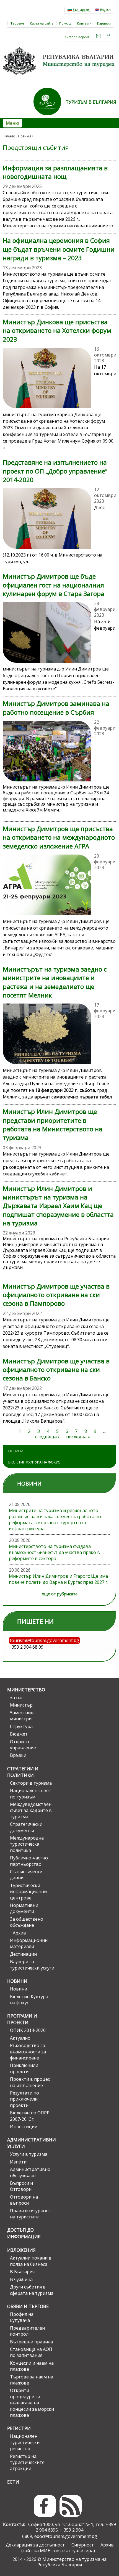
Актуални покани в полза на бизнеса (31, 2261)
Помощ (65, 23)
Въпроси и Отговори (21, 2186)
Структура (21, 1726)
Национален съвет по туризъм (31, 1793)
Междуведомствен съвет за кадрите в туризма (31, 1810)
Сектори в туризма (31, 1783)
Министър (21, 1705)
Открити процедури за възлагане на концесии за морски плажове (32, 2403)
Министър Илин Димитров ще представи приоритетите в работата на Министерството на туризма (53, 1125)
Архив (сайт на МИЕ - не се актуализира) (68, 2548)
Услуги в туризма (29, 2154)
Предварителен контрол (27, 2331)
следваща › (47, 1437)
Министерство (26, 1690)
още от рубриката (60, 1594)
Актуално (20, 2038)
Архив (19, 1933)
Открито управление (23, 1745)
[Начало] (59, 77)
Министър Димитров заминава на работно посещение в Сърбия (56, 708)
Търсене (17, 23)
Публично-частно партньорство (29, 1861)
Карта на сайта (42, 23)
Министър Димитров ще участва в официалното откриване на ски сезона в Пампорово (56, 1295)
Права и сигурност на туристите (30, 2214)
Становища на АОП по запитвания (31, 2352)
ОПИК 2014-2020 (28, 2030)
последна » (78, 1437)
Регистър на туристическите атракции (27, 2462)
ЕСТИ (13, 2482)
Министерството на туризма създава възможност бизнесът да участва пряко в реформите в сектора (54, 1552)
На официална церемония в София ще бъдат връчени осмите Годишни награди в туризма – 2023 (59, 249)
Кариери (104, 23)
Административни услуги (31, 2143)
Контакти (84, 23)
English (105, 10)
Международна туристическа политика (27, 1844)
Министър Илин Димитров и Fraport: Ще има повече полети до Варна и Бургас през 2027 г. (59, 1579)
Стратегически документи (26, 1827)
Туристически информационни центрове (28, 1892)
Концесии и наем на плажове (32, 2366)
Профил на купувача (22, 2317)
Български (81, 10)
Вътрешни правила (31, 2342)
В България (22, 2272)
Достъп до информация (24, 2233)
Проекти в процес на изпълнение (30, 2082)
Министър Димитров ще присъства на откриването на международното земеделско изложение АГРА (59, 837)
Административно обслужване (30, 2172)
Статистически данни (26, 1875)
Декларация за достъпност (35, 2545)
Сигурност (83, 2545)
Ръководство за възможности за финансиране (28, 2052)
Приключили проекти (24, 2068)
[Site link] (50, 117)
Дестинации (23, 1954)
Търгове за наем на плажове (32, 2380)
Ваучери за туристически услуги (32, 1965)
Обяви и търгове (28, 2306)
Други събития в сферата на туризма (32, 2290)
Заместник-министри (22, 1716)
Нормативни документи (24, 1908)
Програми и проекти (22, 2019)
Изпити (18, 2162)
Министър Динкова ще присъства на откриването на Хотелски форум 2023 (57, 331)
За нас (17, 1697)
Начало (9, 136)
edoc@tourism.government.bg (66, 2536)
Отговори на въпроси (24, 2200)
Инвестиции (24, 2127)
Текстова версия (76, 37)
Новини (24, 136)
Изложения (21, 2250)
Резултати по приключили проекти (24, 2099)
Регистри (19, 2428)
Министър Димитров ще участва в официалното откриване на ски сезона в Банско (56, 1370)
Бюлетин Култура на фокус (34, 1462)
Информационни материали (29, 1943)
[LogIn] (109, 37)
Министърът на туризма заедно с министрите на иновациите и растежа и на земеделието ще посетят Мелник (55, 982)
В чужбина (21, 2279)
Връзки (18, 1755)
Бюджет (19, 1734)
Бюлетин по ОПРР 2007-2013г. (30, 2116)
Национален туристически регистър (25, 2442)
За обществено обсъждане (27, 1922)
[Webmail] (99, 37)
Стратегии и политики (23, 1772)
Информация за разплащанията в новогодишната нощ (55, 172)
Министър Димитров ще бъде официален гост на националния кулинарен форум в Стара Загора (54, 585)
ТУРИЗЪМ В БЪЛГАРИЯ (91, 102)
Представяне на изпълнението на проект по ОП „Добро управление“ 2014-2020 (55, 471)
